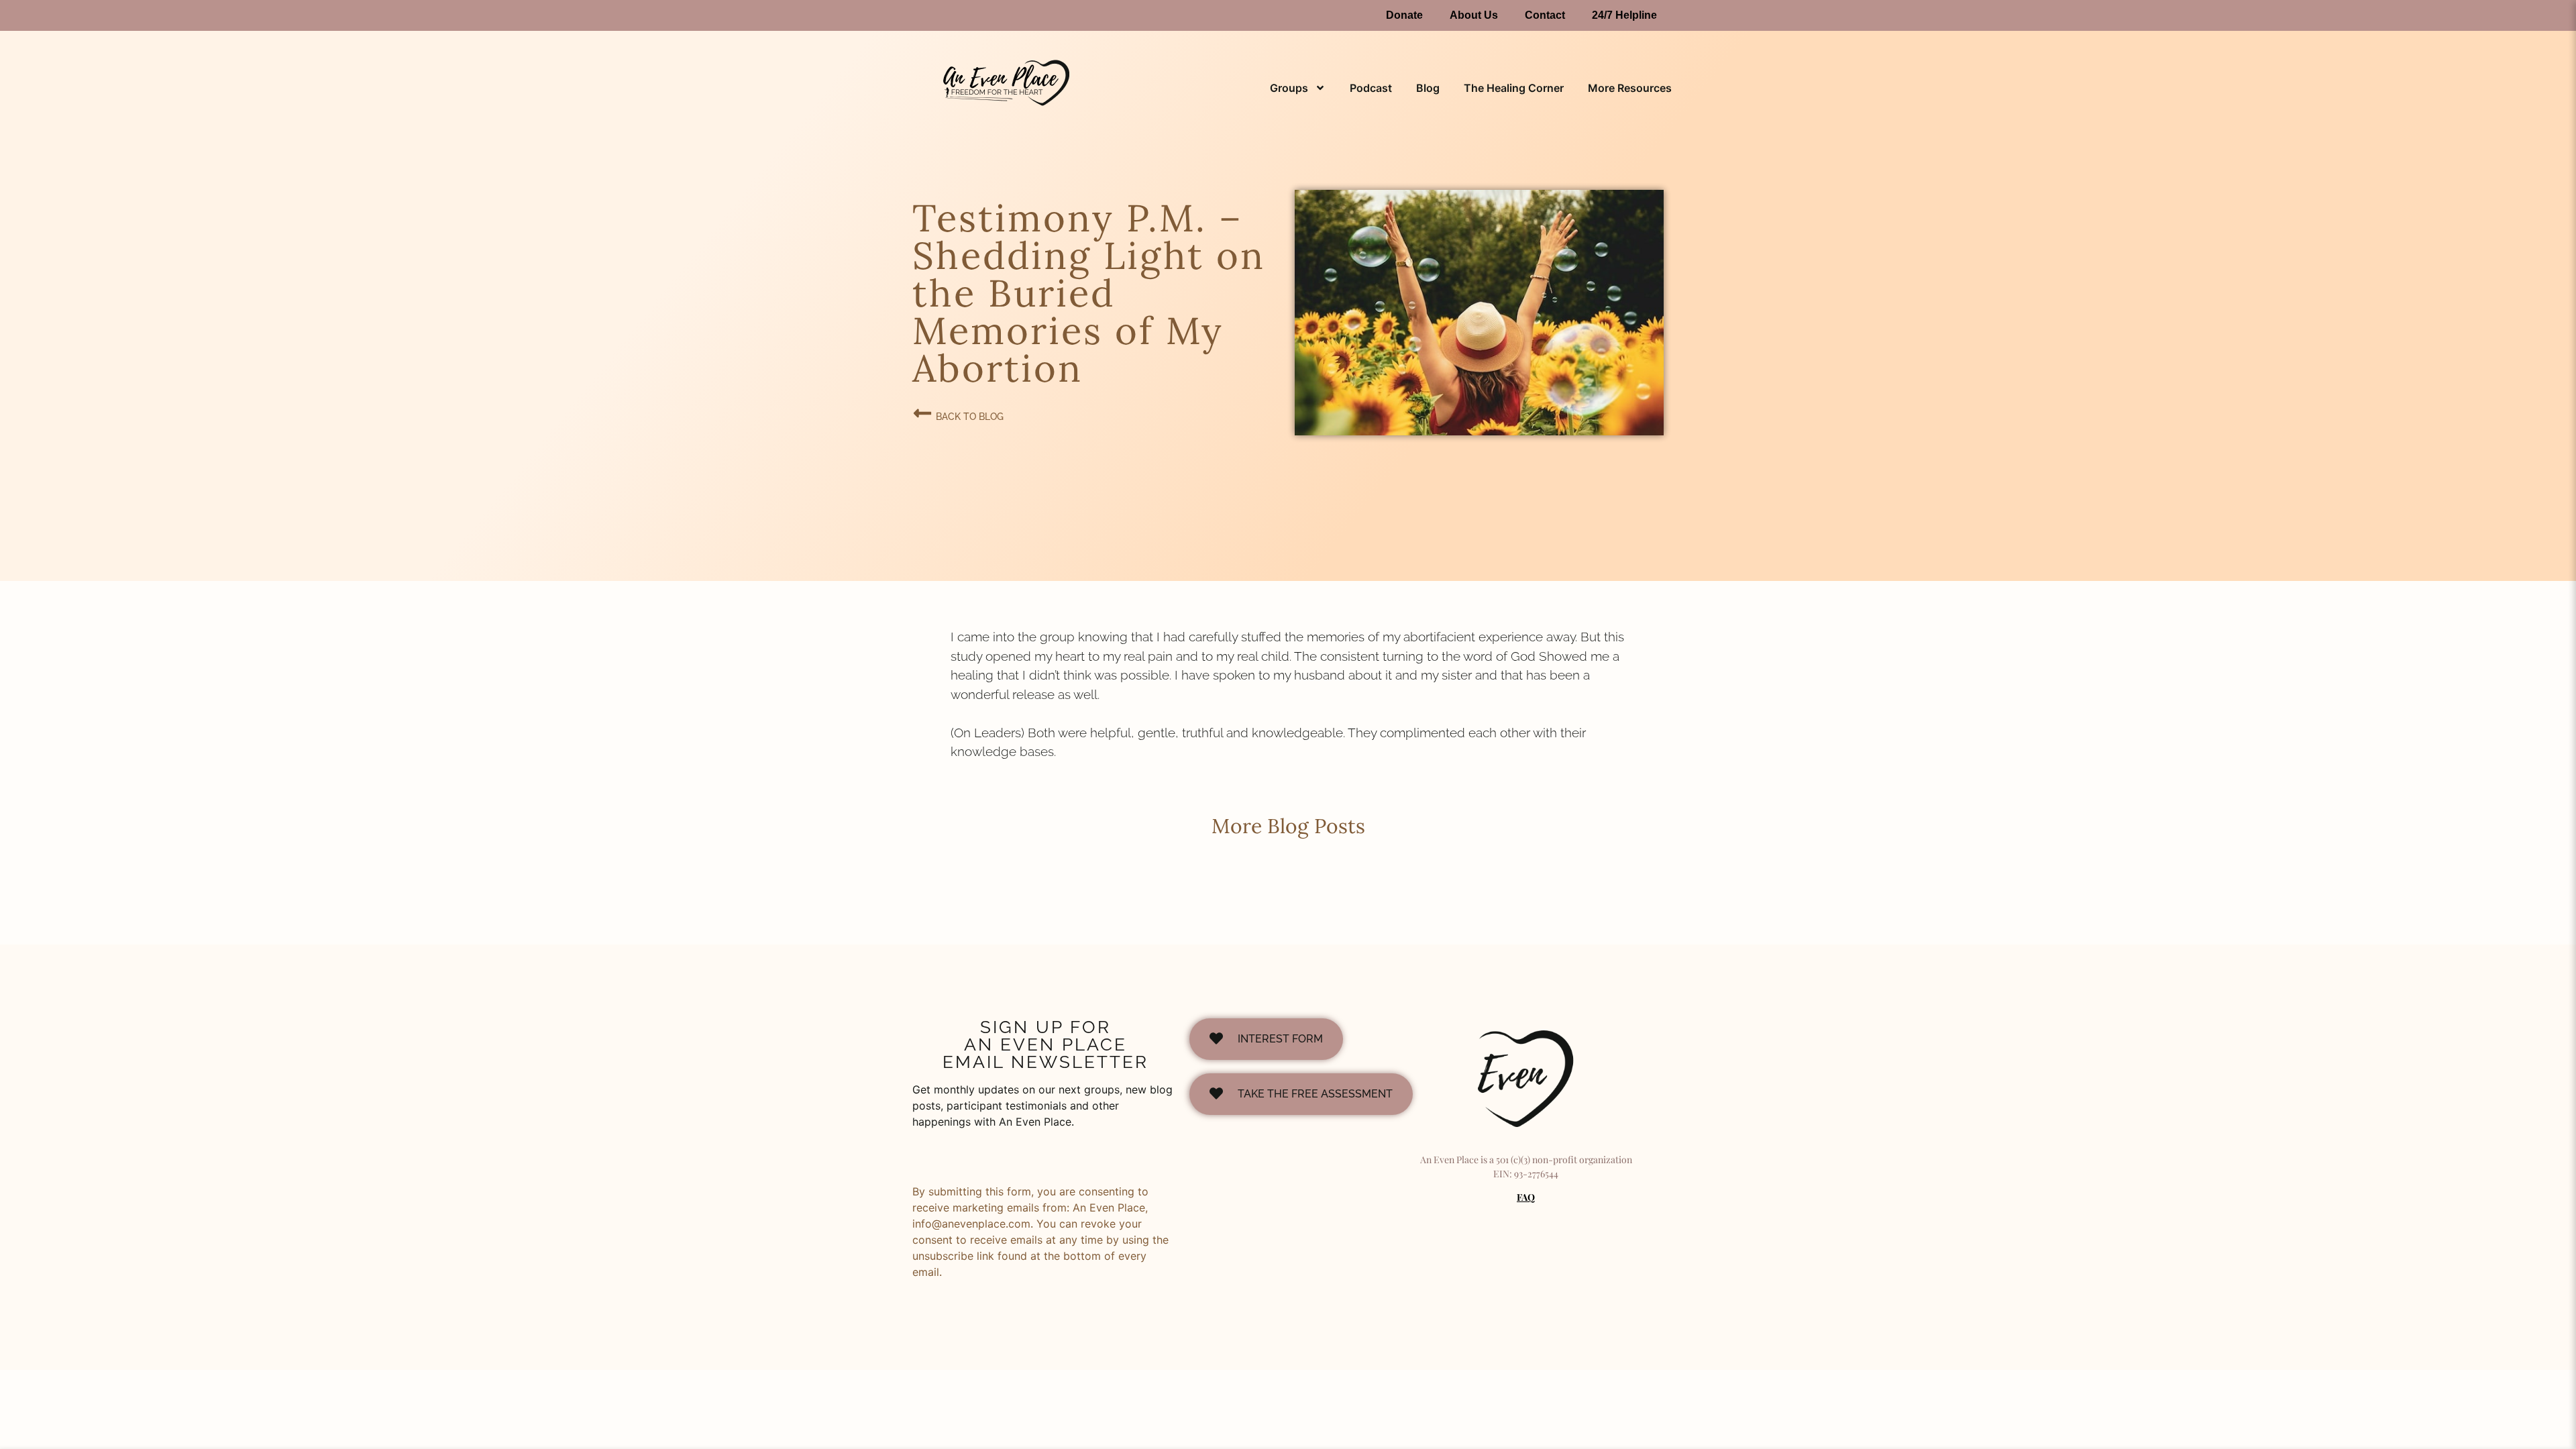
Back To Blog (970, 417)
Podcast (1371, 88)
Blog (1428, 88)
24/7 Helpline (1624, 15)
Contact (1545, 15)
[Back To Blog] (922, 413)
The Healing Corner (1514, 88)
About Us (1474, 15)
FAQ (1526, 1197)
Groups (1289, 88)
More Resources (1630, 88)
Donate (1404, 15)
